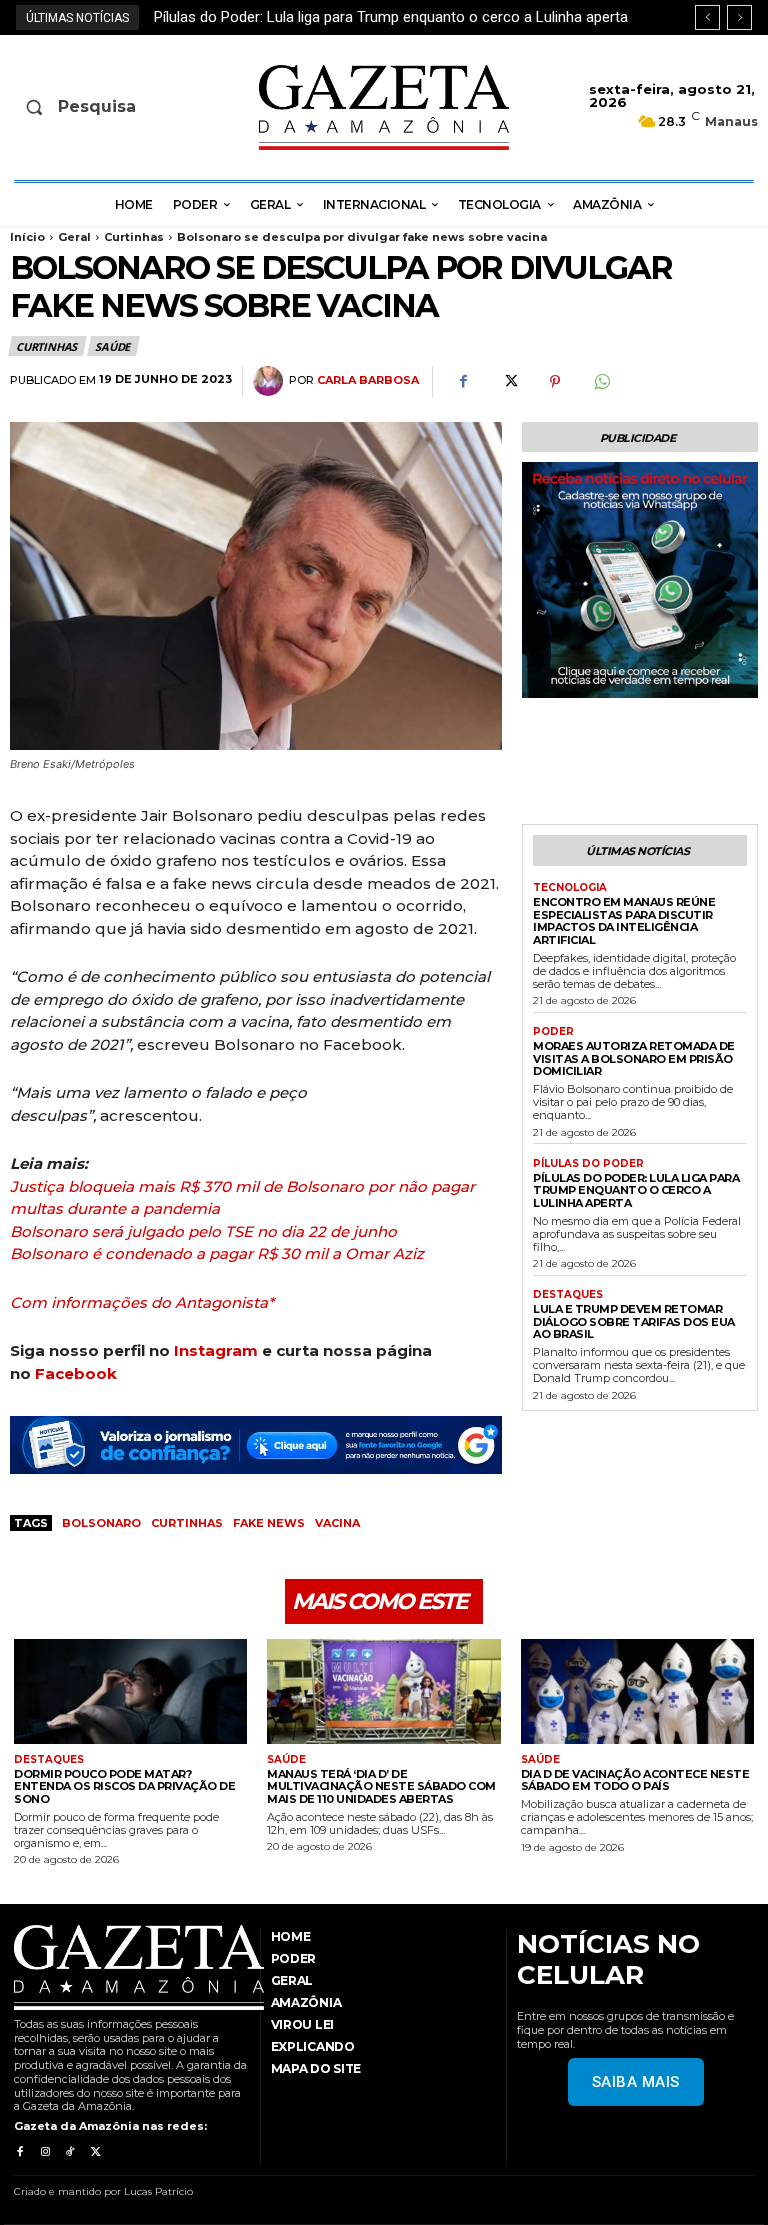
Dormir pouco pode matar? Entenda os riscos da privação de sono (124, 1786)
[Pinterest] (555, 382)
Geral (74, 237)
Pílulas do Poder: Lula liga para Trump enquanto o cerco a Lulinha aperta (636, 1190)
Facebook (76, 1373)
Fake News (269, 1523)
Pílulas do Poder (588, 1164)
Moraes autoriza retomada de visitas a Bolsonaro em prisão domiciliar (634, 1058)
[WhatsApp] (601, 382)
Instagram (216, 1350)
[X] (509, 382)
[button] (94, 107)
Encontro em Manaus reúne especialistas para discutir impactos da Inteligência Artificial (624, 921)
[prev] (707, 17)
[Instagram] (44, 2152)
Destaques (568, 1295)
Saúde (112, 346)
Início (27, 237)
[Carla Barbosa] (271, 381)
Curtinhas (134, 237)
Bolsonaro (101, 1523)
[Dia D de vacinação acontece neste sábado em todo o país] (637, 1691)
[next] (739, 17)
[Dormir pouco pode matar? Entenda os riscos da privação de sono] (130, 1691)
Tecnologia (570, 888)
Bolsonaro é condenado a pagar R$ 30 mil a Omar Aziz (217, 1253)
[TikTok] (70, 2152)
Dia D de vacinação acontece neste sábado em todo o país (635, 1780)
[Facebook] (463, 382)
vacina (337, 1523)
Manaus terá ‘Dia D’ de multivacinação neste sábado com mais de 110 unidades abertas (381, 1786)
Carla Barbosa (368, 380)
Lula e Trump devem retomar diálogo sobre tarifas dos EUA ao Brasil (386, 17)
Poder (553, 1032)
